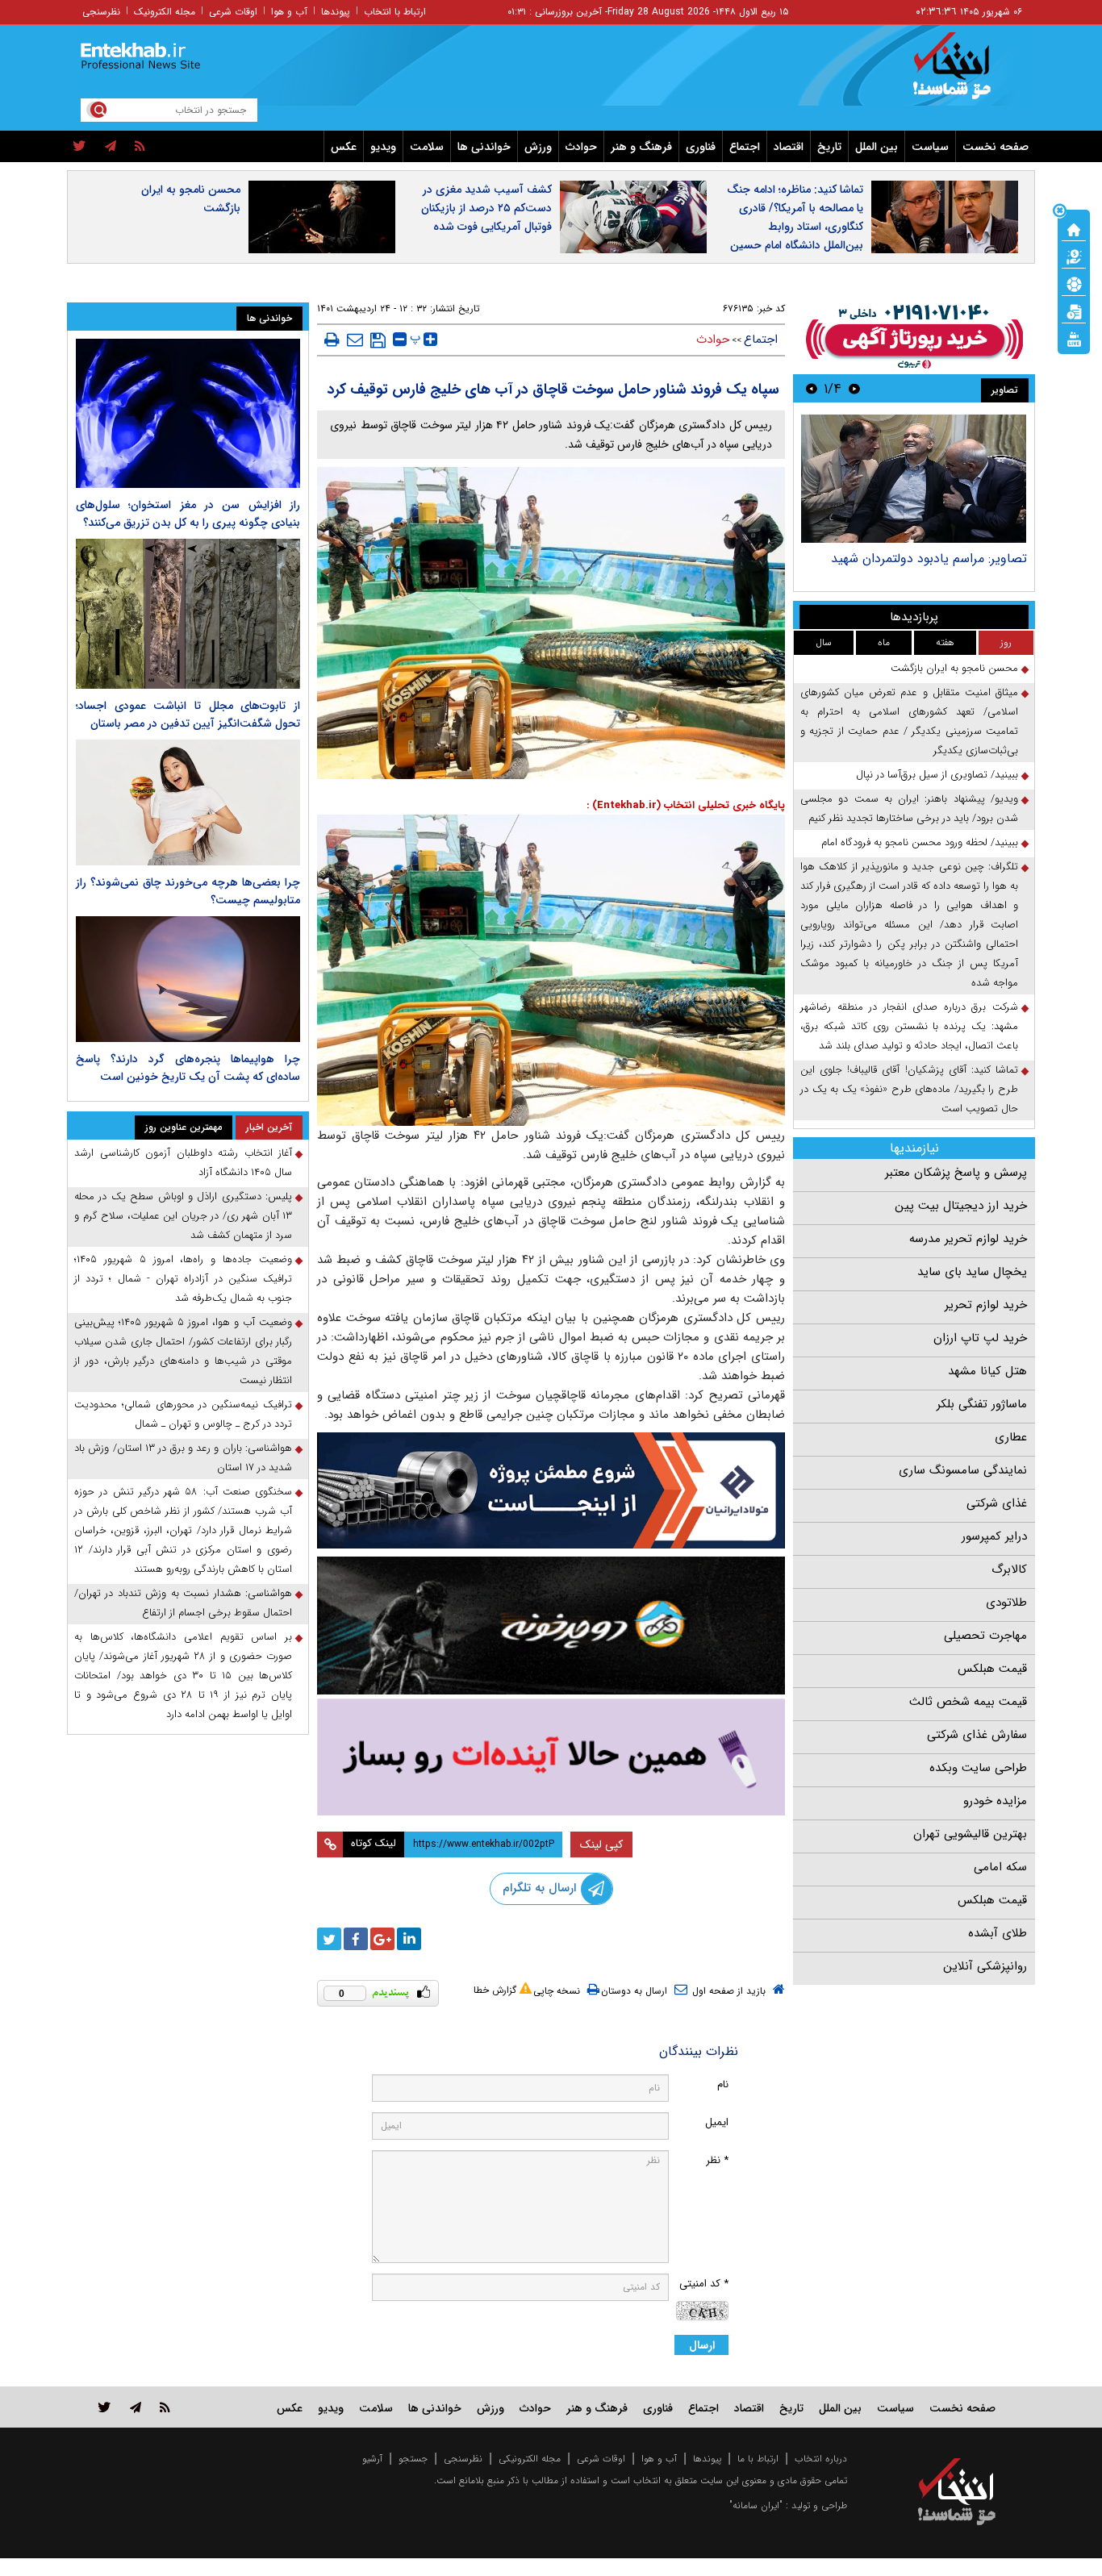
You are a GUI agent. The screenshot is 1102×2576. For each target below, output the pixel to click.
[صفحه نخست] (1074, 228)
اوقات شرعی (233, 12)
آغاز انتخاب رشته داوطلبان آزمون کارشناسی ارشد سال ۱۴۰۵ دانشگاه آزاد (183, 1163)
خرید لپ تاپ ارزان (980, 1338)
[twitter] (79, 147)
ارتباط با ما (758, 2459)
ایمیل (717, 2122)
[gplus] (382, 1939)
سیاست (930, 147)
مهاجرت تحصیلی (985, 1636)
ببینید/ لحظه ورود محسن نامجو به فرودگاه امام (920, 842)
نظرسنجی (101, 12)
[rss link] (165, 2407)
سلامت (427, 147)
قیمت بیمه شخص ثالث (968, 1702)
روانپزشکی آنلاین (985, 1966)
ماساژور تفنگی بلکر (982, 1404)
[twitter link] (104, 2407)
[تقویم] (1074, 311)
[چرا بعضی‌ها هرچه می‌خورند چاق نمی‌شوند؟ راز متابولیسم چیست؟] (188, 802)
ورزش (538, 147)
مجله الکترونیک (165, 12)
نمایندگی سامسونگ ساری (963, 1470)
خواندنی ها (484, 147)
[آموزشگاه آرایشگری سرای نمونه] (551, 1757)
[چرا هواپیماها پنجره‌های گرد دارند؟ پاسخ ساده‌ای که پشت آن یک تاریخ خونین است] (188, 979)
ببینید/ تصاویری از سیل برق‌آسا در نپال (937, 775)
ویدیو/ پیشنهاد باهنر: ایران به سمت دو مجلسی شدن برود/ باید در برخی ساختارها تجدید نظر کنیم (909, 809)
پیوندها (336, 12)
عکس (344, 147)
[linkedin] (409, 1939)
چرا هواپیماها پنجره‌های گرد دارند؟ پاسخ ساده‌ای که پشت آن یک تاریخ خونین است (188, 1068)
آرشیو (372, 2459)
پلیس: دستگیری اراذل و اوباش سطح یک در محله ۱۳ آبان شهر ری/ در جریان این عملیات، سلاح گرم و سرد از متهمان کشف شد (183, 1216)
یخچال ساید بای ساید (972, 1272)
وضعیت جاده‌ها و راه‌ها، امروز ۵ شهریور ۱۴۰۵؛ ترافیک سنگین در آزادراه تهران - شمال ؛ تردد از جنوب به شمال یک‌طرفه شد (183, 1279)
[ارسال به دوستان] (355, 340)
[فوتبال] (1074, 283)
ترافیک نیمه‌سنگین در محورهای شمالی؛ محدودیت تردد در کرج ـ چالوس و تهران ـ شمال (183, 1414)
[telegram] (111, 147)
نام (723, 2084)
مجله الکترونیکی (530, 2459)
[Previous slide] (854, 388)
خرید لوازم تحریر (986, 1305)
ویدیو (383, 147)
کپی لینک (601, 1844)
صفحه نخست (996, 147)
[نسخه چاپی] (332, 340)
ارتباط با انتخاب (395, 12)
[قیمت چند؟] (1074, 256)
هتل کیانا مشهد (987, 1371)
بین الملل (877, 147)
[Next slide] (812, 388)
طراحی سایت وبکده (978, 1768)
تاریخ (829, 147)
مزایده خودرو (995, 1801)
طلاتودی (1006, 1603)
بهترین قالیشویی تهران (970, 1834)
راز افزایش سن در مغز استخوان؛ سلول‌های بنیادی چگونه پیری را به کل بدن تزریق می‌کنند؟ (188, 514)
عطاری (1011, 1437)
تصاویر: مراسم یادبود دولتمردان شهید (929, 559)
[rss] (140, 147)
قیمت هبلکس (992, 1669)
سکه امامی (1000, 1867)
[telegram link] (136, 2407)
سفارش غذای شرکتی (977, 1735)
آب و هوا (289, 12)
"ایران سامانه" (756, 2505)
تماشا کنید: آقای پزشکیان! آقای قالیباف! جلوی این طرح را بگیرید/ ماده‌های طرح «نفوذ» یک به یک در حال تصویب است (909, 1089)
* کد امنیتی (704, 2284)
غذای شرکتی (997, 1503)
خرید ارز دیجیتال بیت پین (961, 1206)
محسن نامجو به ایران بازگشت (191, 199)
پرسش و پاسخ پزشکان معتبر (956, 1173)
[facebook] (356, 1939)
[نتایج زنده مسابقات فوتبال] (1074, 338)
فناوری (701, 147)
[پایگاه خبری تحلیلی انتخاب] (964, 73)
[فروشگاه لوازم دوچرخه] (551, 1626)
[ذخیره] (378, 340)
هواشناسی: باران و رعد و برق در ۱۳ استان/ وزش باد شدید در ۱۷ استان (183, 1458)
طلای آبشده (998, 1933)
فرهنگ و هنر (641, 147)
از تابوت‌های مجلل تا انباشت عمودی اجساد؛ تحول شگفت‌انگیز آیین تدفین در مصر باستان (188, 715)
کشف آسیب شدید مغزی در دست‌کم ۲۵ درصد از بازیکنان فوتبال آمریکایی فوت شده (486, 208)
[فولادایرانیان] (551, 1490)
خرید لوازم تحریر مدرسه (968, 1239)
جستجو (413, 2459)
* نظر (717, 2160)
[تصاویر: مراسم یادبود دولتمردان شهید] (914, 479)
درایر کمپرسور (994, 1536)
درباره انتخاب (821, 2459)
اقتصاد (789, 147)
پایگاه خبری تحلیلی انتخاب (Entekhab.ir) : (686, 805)
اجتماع (745, 147)
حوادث (581, 147)
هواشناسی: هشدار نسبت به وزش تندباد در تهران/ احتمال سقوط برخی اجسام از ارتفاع (183, 1603)
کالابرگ (1009, 1569)
